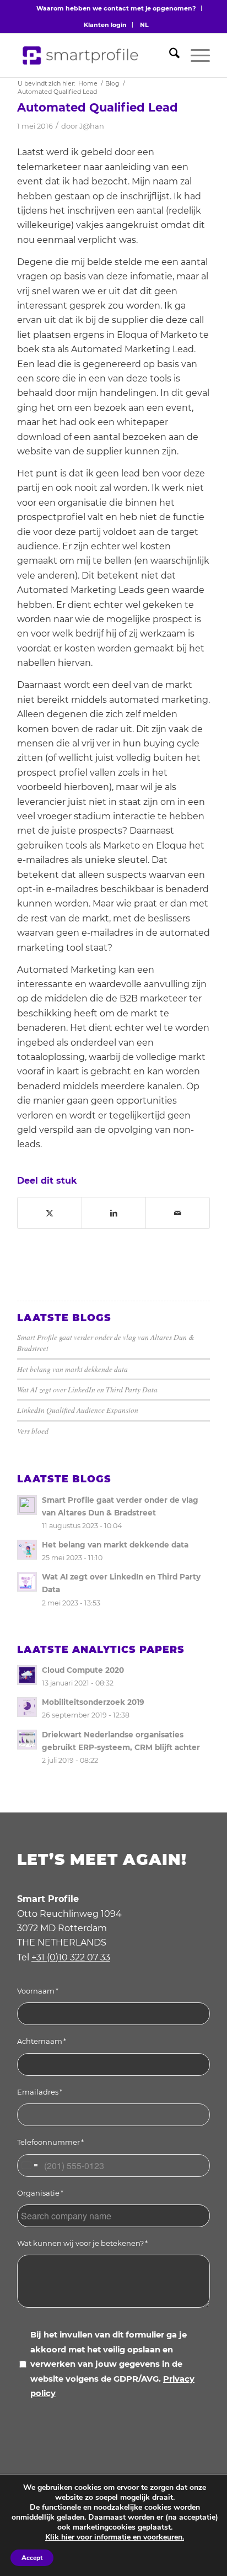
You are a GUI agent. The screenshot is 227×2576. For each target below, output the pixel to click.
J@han (92, 126)
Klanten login (105, 25)
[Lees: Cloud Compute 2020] (27, 1675)
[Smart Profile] (85, 55)
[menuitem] (116, 8)
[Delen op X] (50, 1213)
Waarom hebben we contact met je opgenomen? (116, 8)
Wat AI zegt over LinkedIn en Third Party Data (87, 1389)
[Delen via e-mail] (178, 1213)
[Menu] (195, 55)
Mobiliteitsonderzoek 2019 (93, 1702)
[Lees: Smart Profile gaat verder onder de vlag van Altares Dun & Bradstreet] (27, 1505)
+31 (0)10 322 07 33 (71, 1957)
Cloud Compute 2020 (83, 1670)
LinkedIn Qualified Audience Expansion (78, 1410)
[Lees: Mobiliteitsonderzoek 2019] (27, 1707)
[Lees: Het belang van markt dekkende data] (27, 1550)
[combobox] (29, 2166)
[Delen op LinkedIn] (114, 1213)
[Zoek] (169, 55)
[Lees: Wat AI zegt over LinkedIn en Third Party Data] (27, 1582)
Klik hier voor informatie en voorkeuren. (115, 2537)
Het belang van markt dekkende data (72, 1369)
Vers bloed (33, 1431)
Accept (32, 2558)
